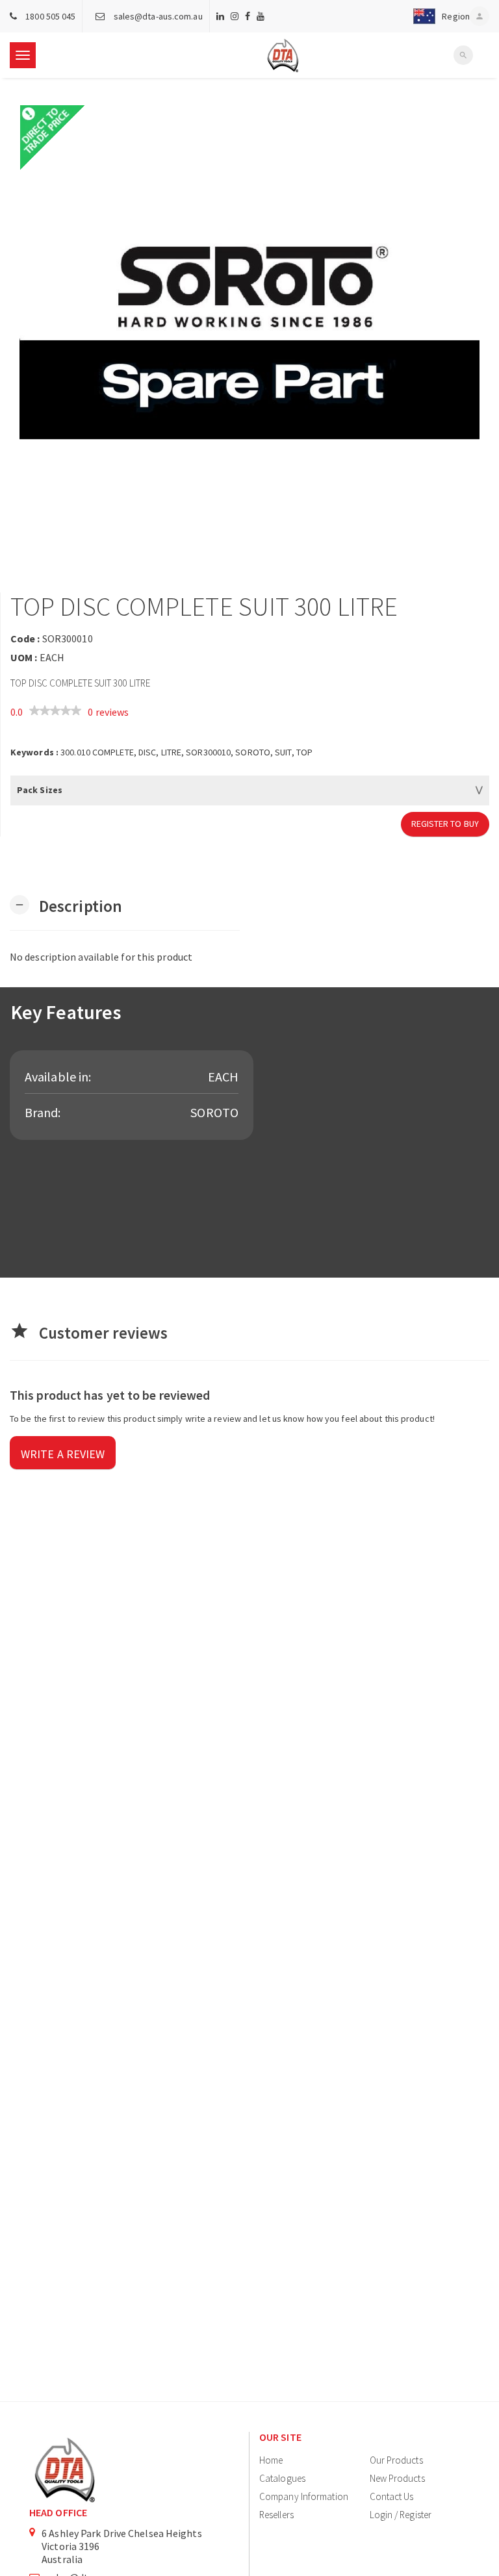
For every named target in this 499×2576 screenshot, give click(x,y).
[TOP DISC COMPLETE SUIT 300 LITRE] (249, 335)
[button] (439, 16)
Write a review (63, 1454)
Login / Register (401, 2515)
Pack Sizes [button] (40, 790)
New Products (397, 2478)
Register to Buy (445, 824)
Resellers (276, 2515)
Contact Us (392, 2496)
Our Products (396, 2460)
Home (271, 2460)
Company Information (304, 2496)
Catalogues (282, 2478)
